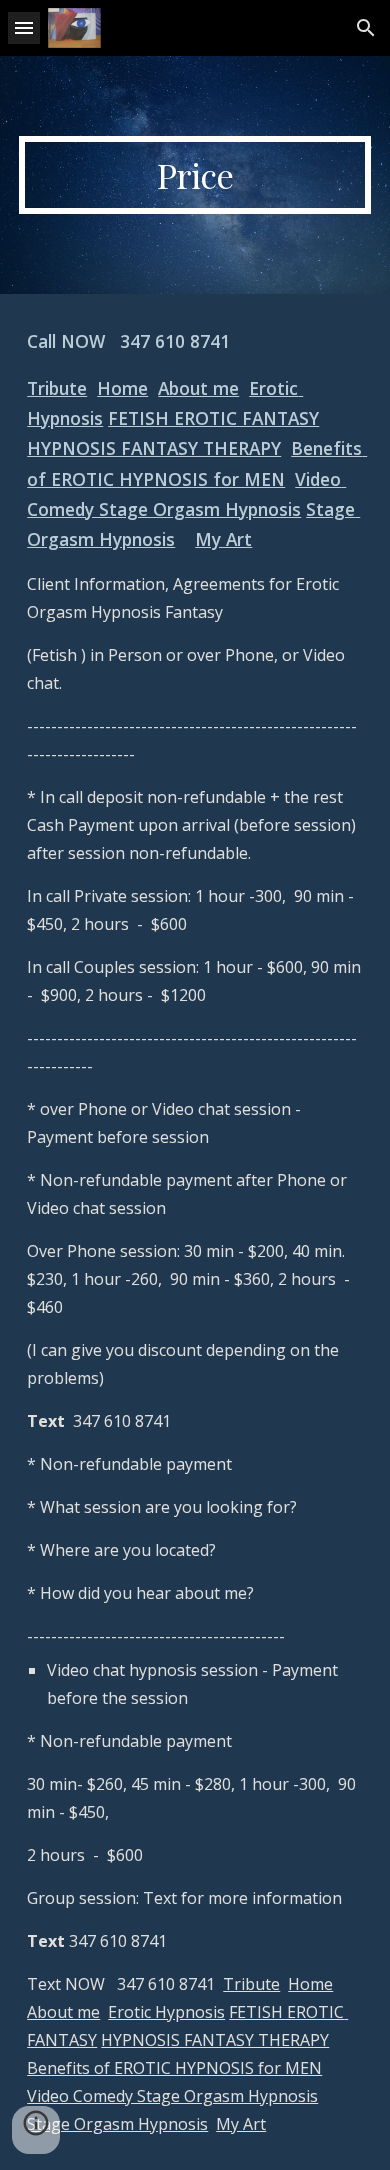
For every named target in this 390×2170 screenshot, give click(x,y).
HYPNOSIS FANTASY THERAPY (154, 448)
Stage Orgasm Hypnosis (117, 2124)
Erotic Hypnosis (166, 2012)
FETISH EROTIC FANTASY (213, 418)
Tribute (57, 388)
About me (198, 388)
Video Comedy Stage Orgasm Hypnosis (172, 2096)
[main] (195, 175)
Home (122, 388)
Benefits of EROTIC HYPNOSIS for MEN (174, 2068)
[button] (24, 27)
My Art (223, 539)
